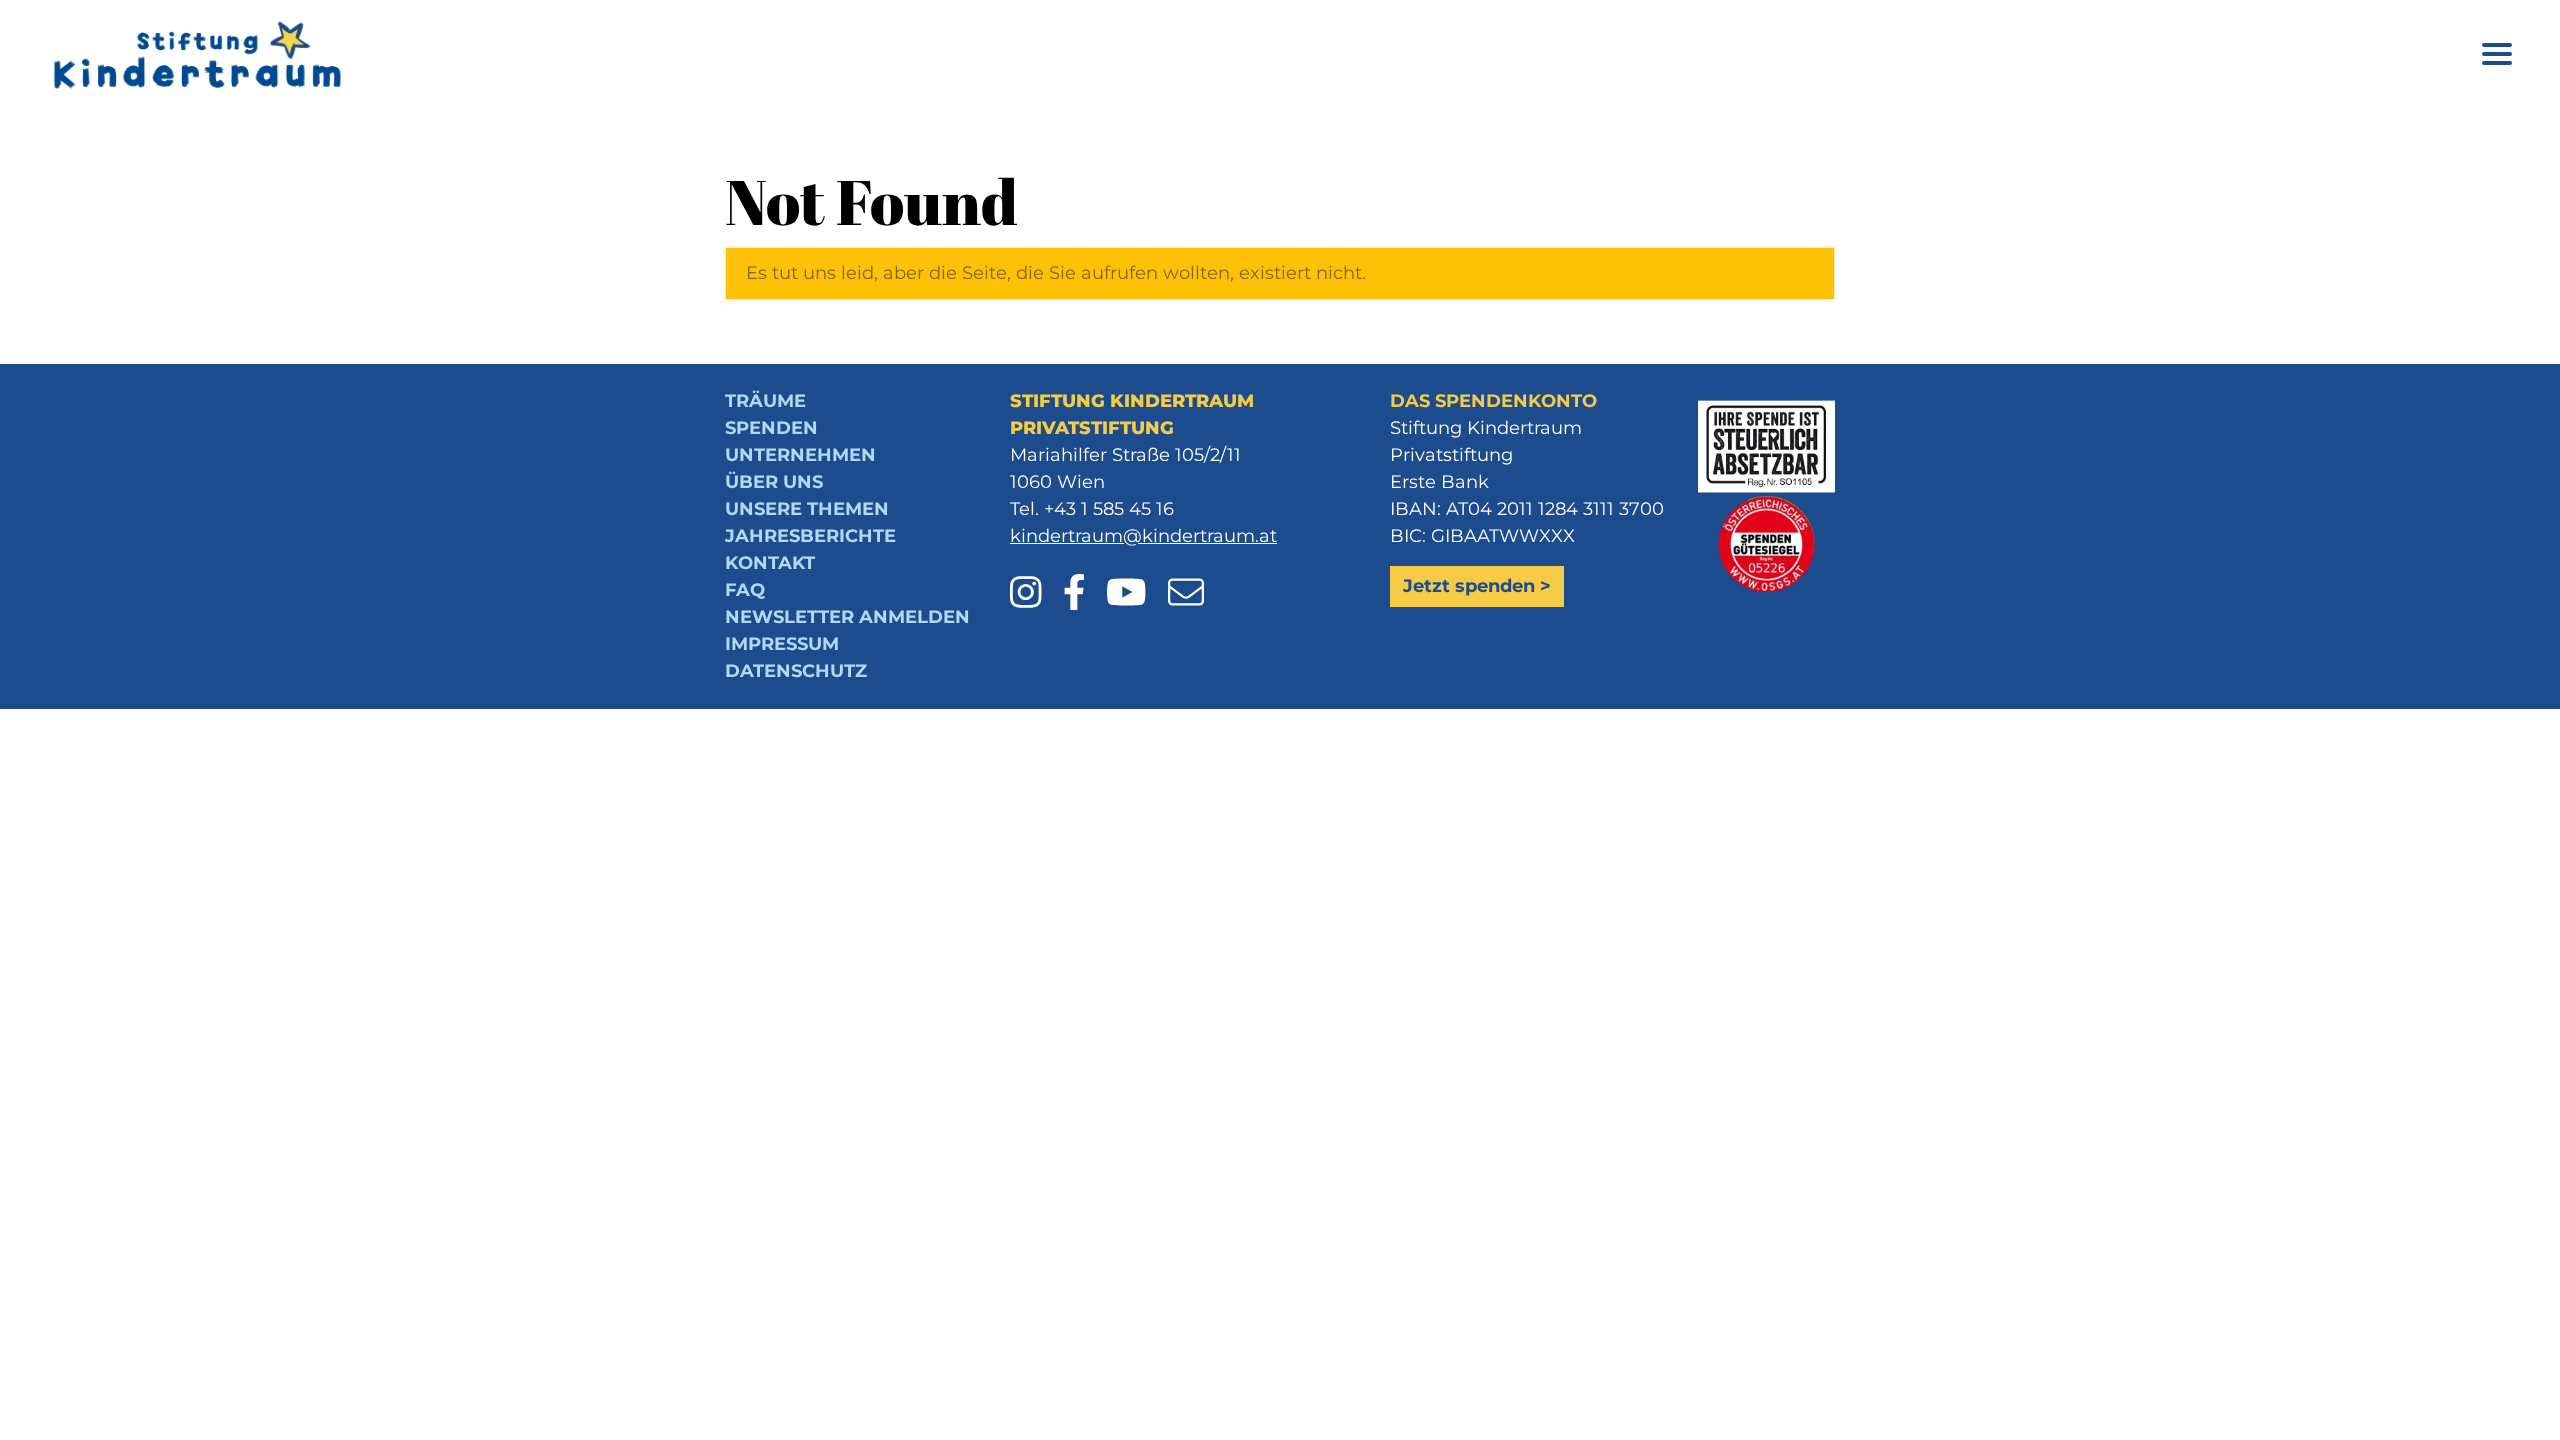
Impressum (782, 644)
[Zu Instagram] (1034, 578)
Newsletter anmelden (847, 617)
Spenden (771, 428)
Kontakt (770, 563)
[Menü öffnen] (2497, 57)
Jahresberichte (810, 536)
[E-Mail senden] (1186, 578)
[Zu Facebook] (1082, 578)
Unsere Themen (807, 509)
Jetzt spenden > (1477, 586)
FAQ (745, 590)
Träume (765, 401)
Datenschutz (796, 671)
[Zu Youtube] (1134, 578)
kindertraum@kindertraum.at (1143, 536)
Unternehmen (800, 455)
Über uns (774, 482)
